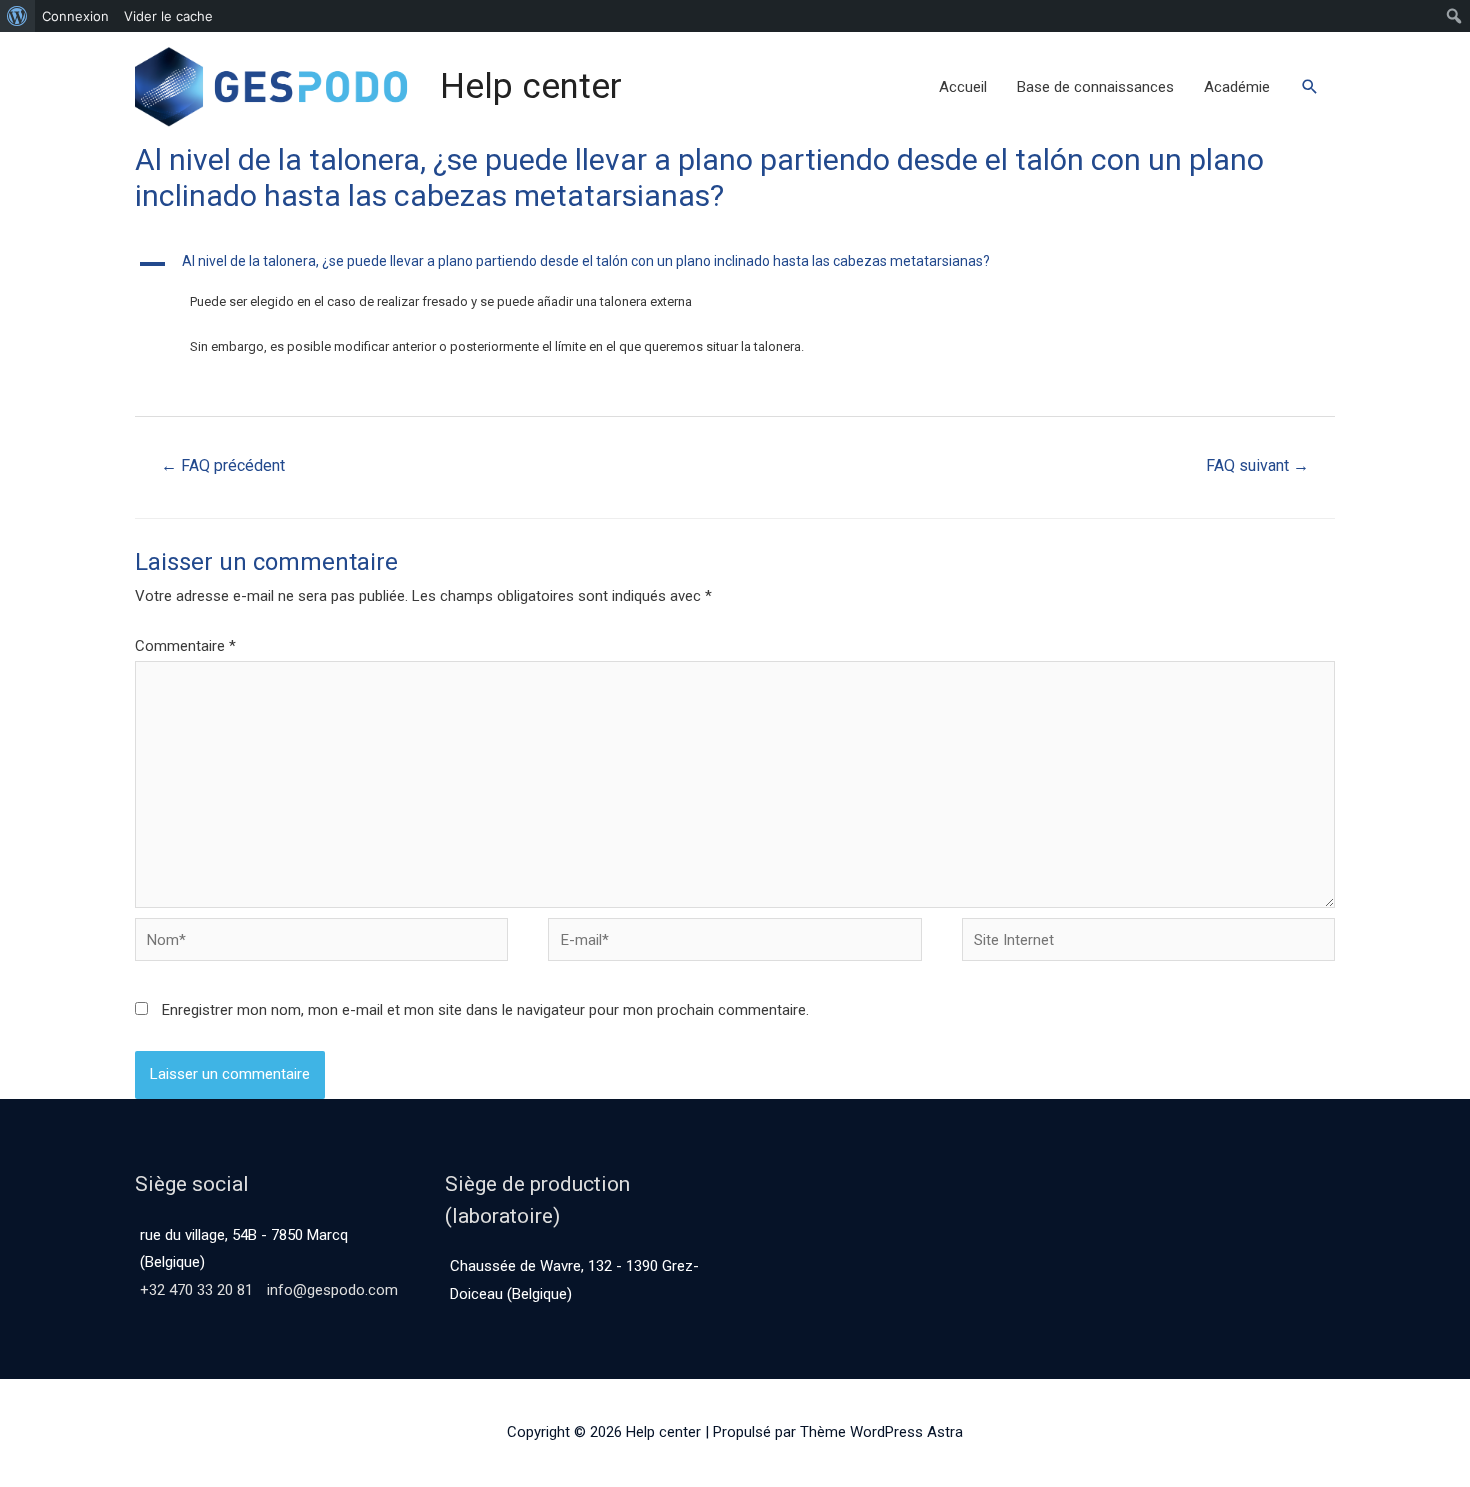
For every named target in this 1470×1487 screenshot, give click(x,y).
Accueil (963, 87)
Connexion (75, 16)
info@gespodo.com (332, 1290)
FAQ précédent (223, 465)
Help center (531, 86)
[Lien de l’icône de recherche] (1310, 87)
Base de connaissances (1095, 87)
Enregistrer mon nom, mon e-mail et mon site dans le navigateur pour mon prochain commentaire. (485, 1010)
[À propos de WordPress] (17, 16)
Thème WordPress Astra (881, 1432)
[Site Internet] (1148, 944)
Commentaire (185, 646)
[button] (735, 264)
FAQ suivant (1257, 465)
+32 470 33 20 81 (196, 1290)
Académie (1237, 87)
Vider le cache (168, 16)
